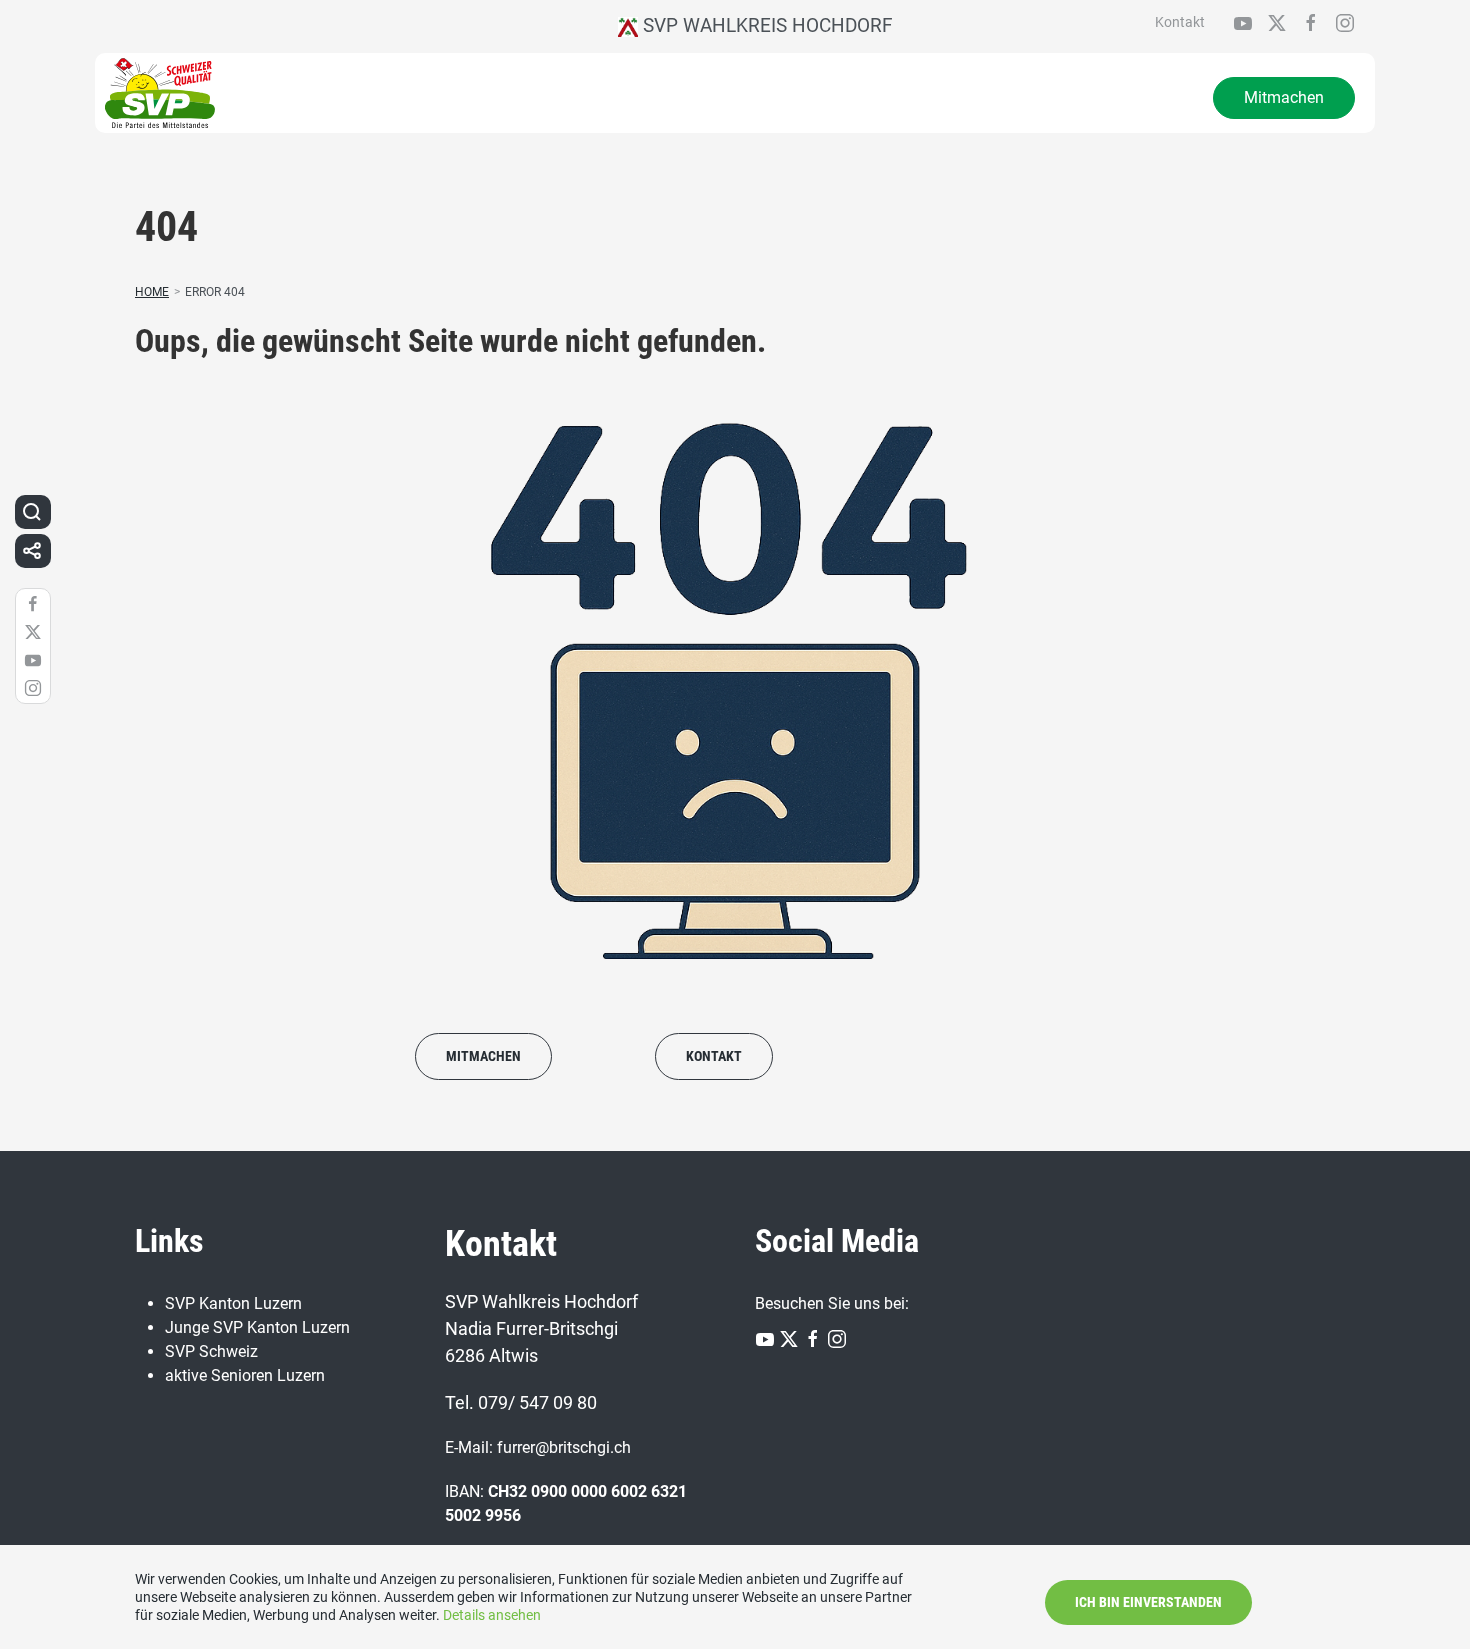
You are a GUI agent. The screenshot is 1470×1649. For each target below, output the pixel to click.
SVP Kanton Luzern (233, 1303)
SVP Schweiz (211, 1351)
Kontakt (1180, 22)
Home (152, 292)
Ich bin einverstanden (1148, 1602)
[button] (32, 512)
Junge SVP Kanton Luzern (257, 1327)
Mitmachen (1284, 97)
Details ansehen (492, 1615)
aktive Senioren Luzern (245, 1375)
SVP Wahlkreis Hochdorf (765, 25)
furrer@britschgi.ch (564, 1447)
